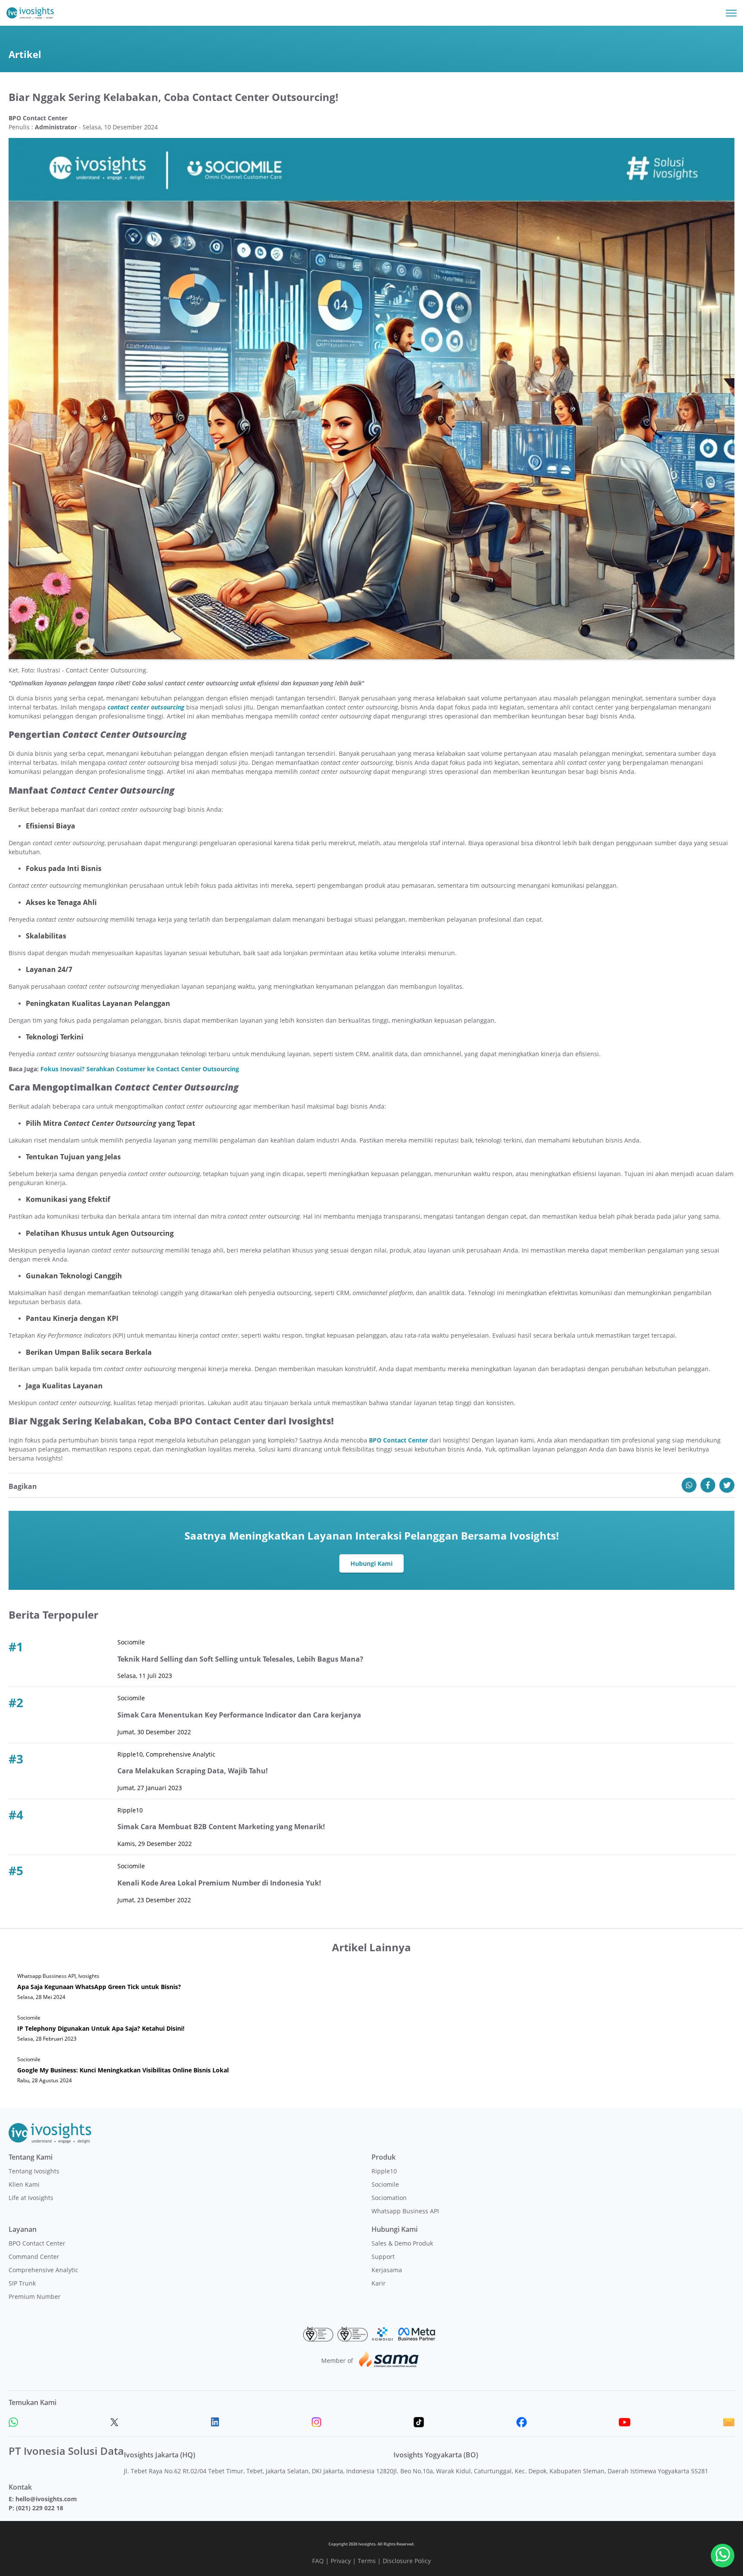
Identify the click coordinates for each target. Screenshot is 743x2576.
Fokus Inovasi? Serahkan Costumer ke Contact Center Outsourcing (140, 1069)
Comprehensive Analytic (43, 2270)
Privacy (341, 2561)
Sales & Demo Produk (402, 2243)
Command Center (34, 2257)
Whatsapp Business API (405, 2211)
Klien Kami (24, 2184)
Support (383, 2257)
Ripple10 (384, 2171)
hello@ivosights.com (46, 2499)
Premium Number (35, 2296)
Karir (379, 2283)
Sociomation (389, 2198)
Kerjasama (387, 2270)
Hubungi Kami (371, 1563)
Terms (367, 2561)
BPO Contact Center (37, 2243)
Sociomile (385, 2184)
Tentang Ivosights (34, 2171)
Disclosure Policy (407, 2561)
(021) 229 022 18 (40, 2508)
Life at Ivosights (31, 2198)
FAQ (318, 2561)
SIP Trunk (22, 2283)
